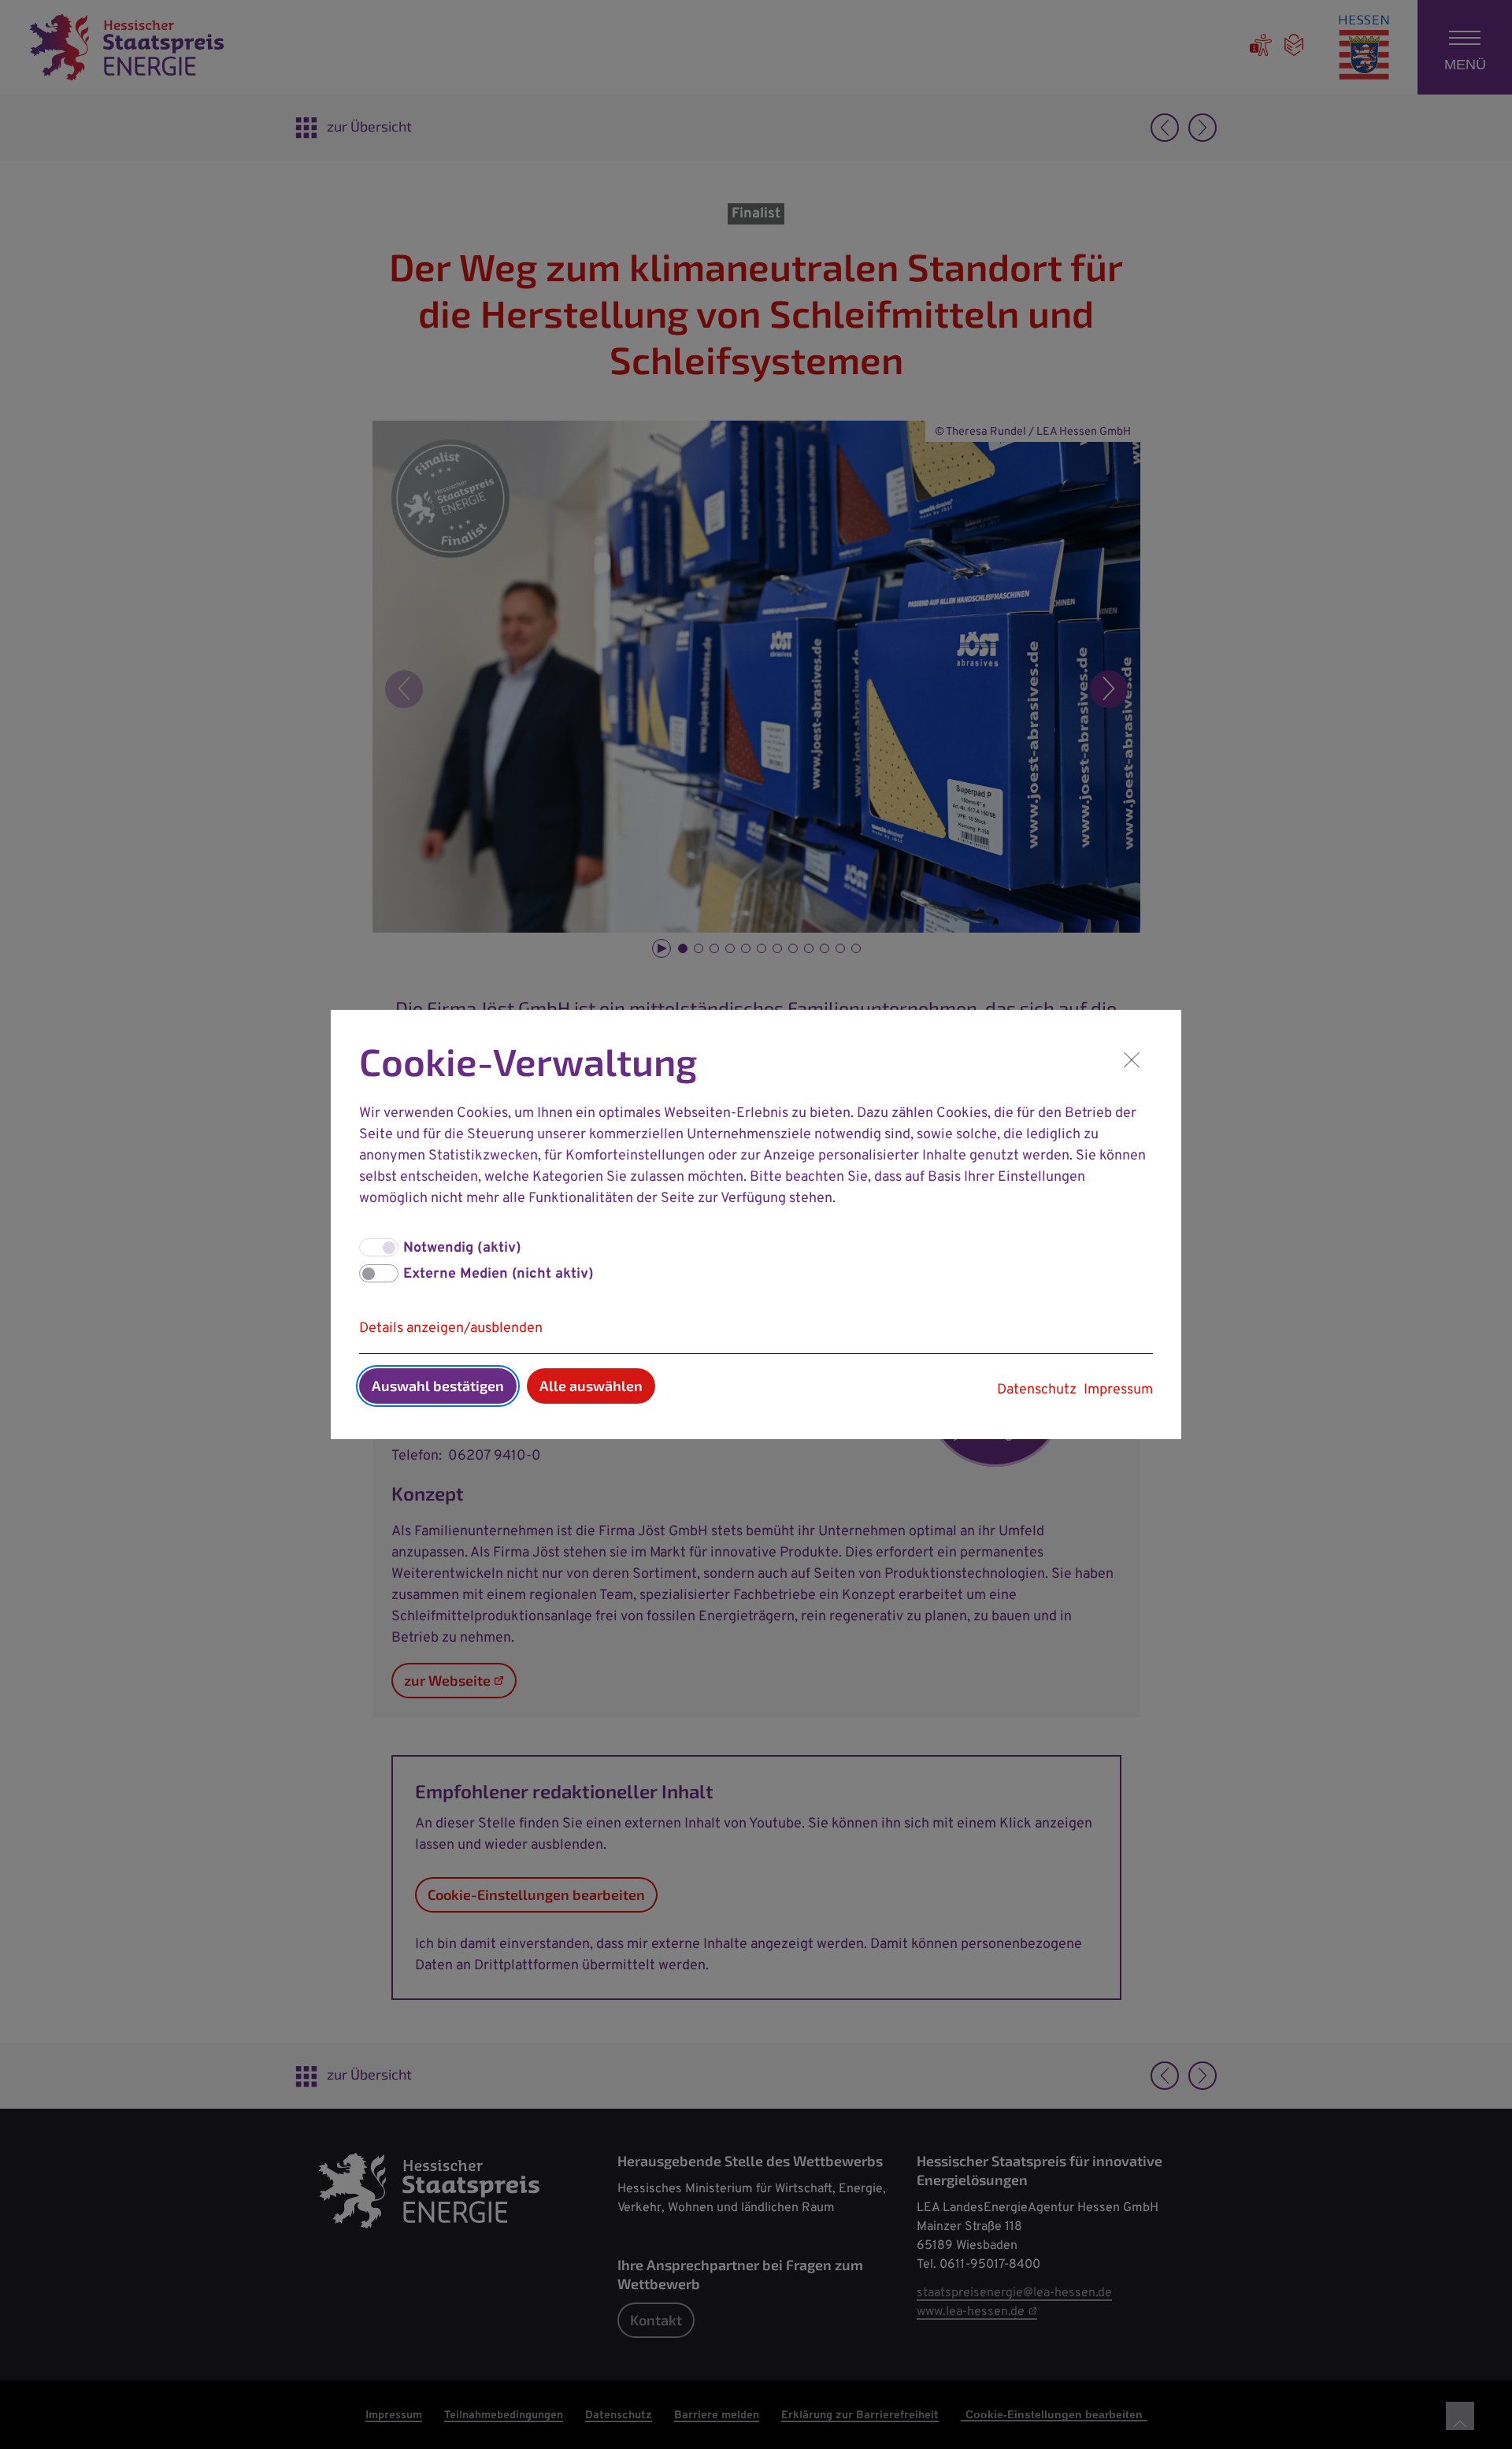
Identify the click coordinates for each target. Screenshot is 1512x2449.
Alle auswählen (591, 1386)
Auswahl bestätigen (438, 1386)
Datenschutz (1037, 1390)
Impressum (1118, 1390)
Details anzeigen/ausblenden (451, 1328)
